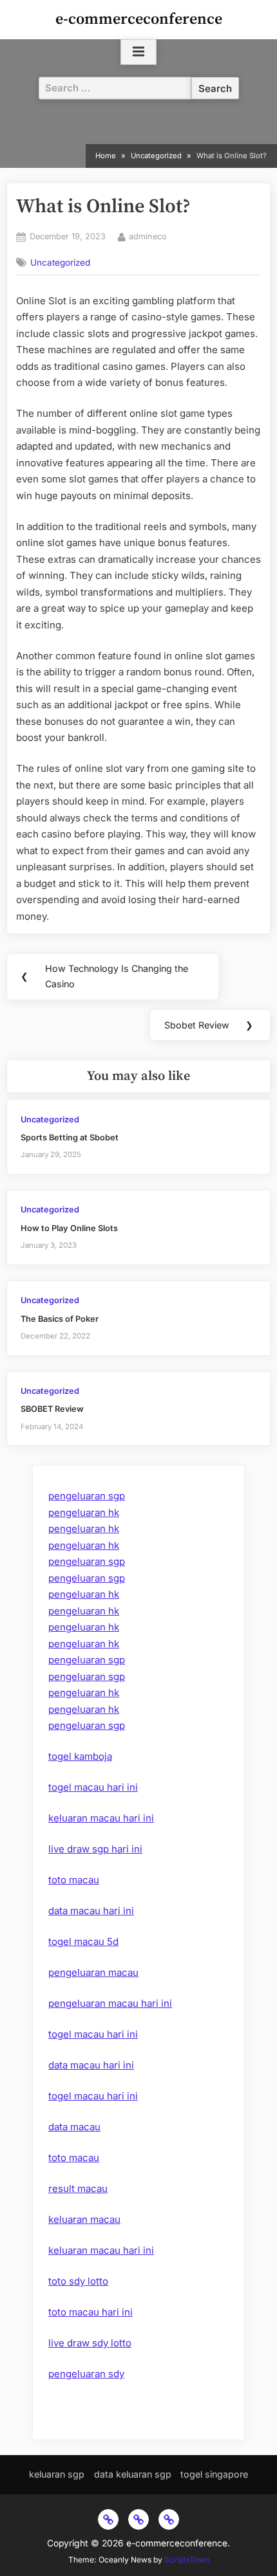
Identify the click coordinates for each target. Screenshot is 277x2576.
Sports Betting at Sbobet (70, 1137)
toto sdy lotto (78, 2281)
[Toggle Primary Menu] (138, 52)
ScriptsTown (187, 2560)
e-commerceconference (139, 19)
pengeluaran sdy (86, 2374)
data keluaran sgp (133, 2474)
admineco (148, 236)
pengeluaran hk (84, 1512)
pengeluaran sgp (87, 1496)
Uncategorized (60, 262)
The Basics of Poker (60, 1319)
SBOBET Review (52, 1409)
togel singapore (214, 2474)
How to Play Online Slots (69, 1228)
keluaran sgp (57, 2474)
